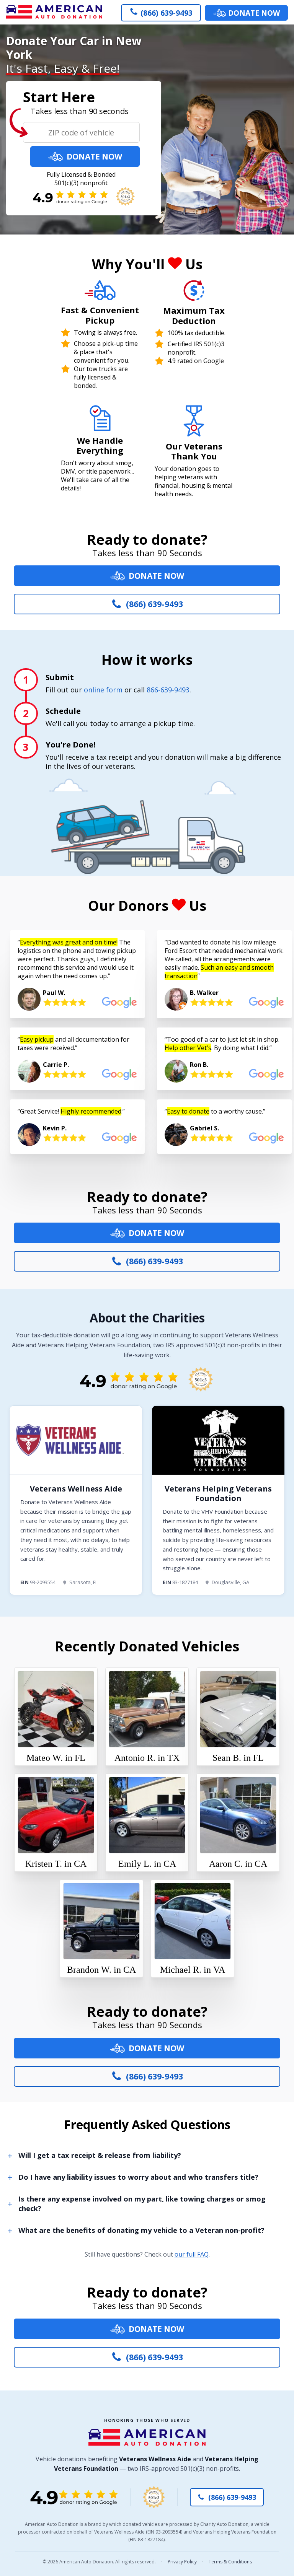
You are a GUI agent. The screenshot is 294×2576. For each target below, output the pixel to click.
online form (103, 690)
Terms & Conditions (230, 2562)
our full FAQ (192, 2254)
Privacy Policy (182, 2562)
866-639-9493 (168, 690)
